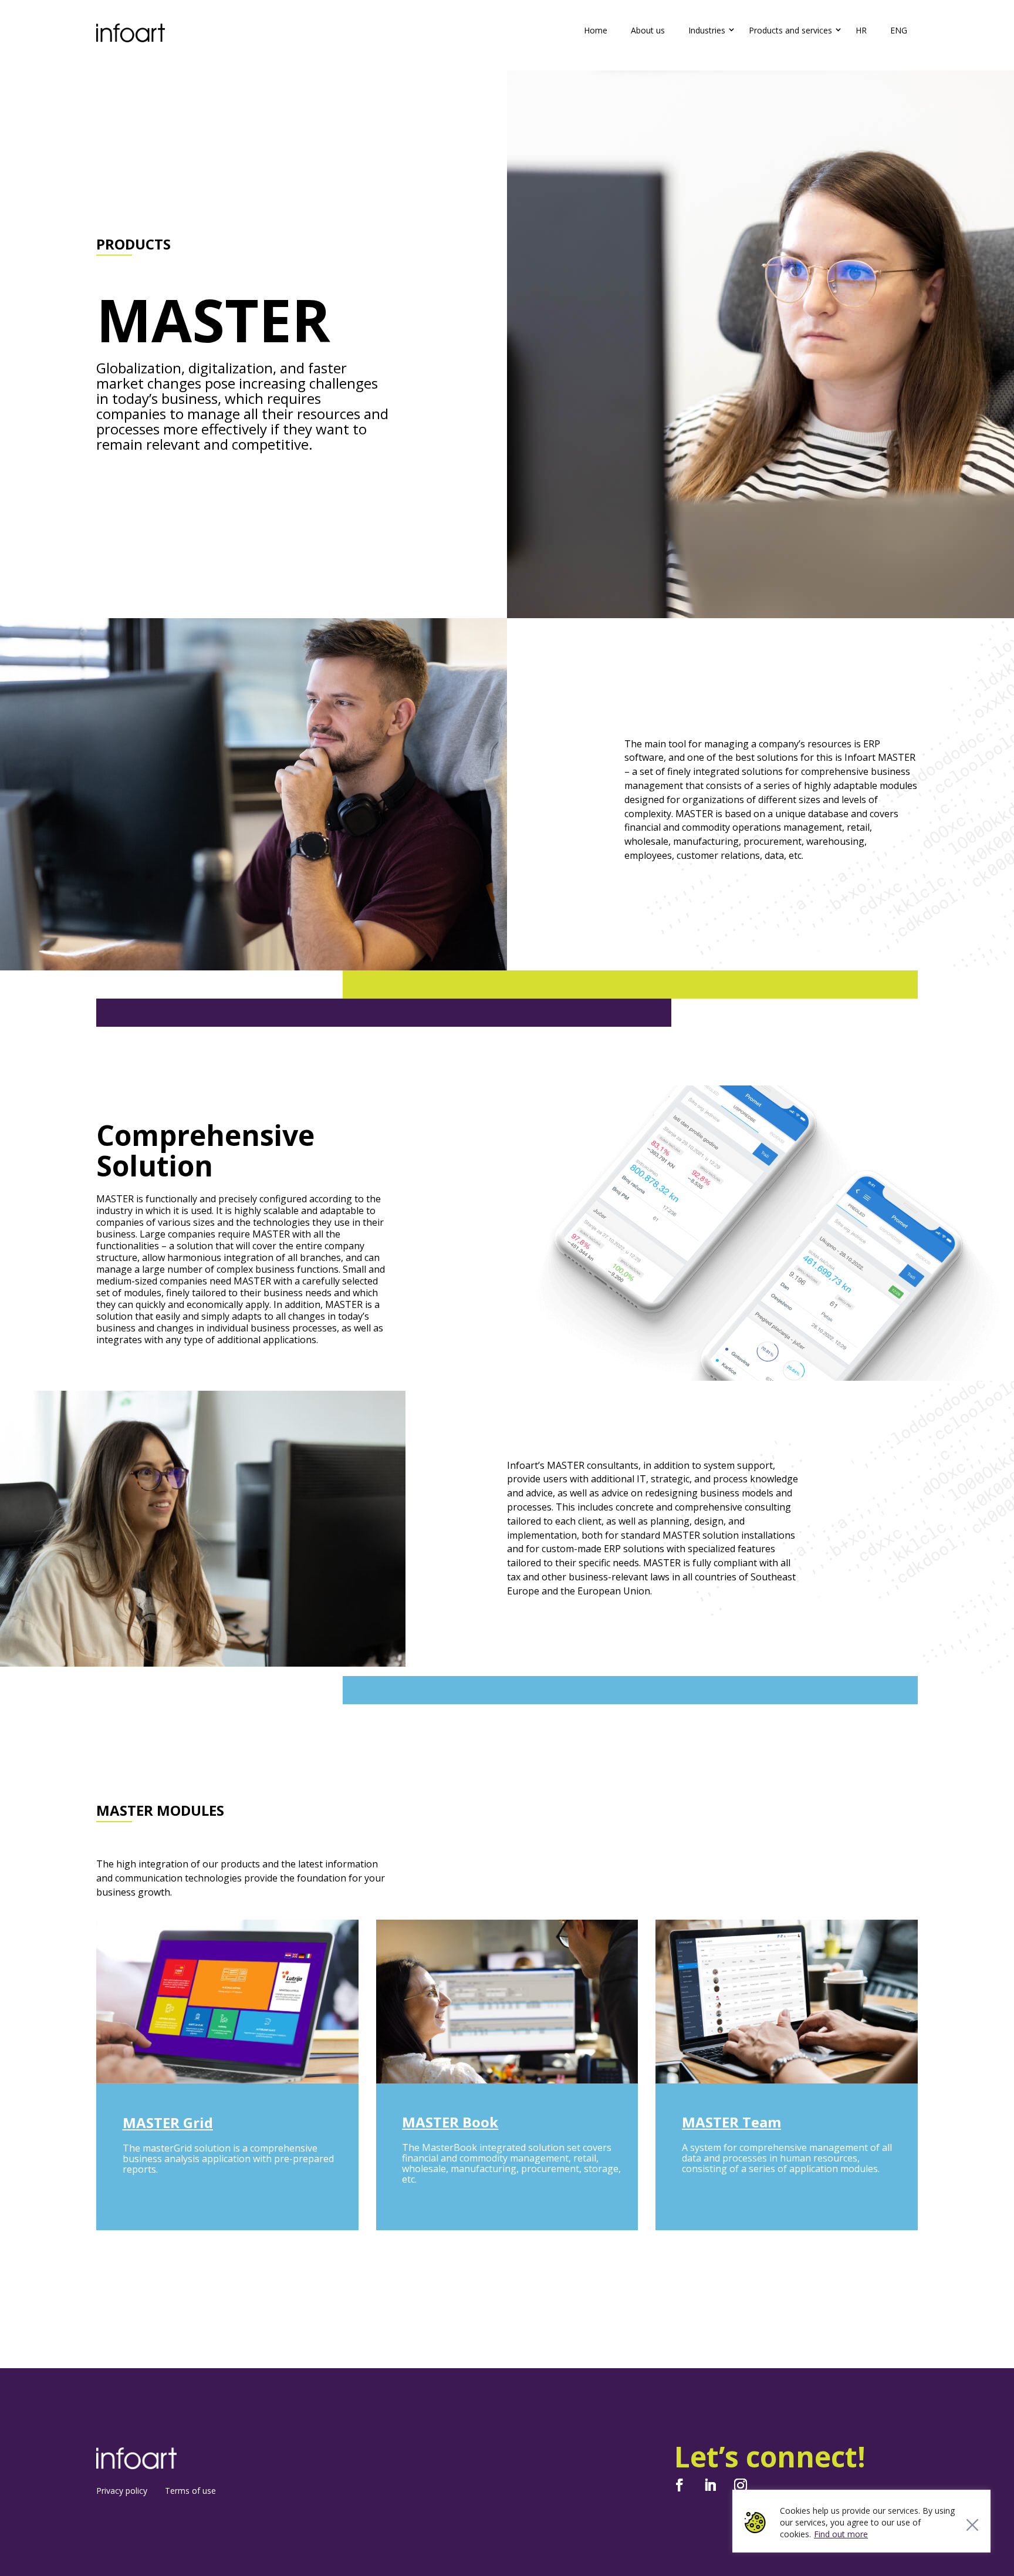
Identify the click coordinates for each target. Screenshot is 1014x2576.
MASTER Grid (168, 2122)
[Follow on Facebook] (680, 2485)
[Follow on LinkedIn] (710, 2485)
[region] (861, 2521)
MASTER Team (731, 2122)
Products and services (790, 30)
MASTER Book (450, 2122)
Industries (707, 30)
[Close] (972, 2525)
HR (861, 30)
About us (648, 30)
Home (596, 30)
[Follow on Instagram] (741, 2485)
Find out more (841, 2534)
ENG (899, 30)
